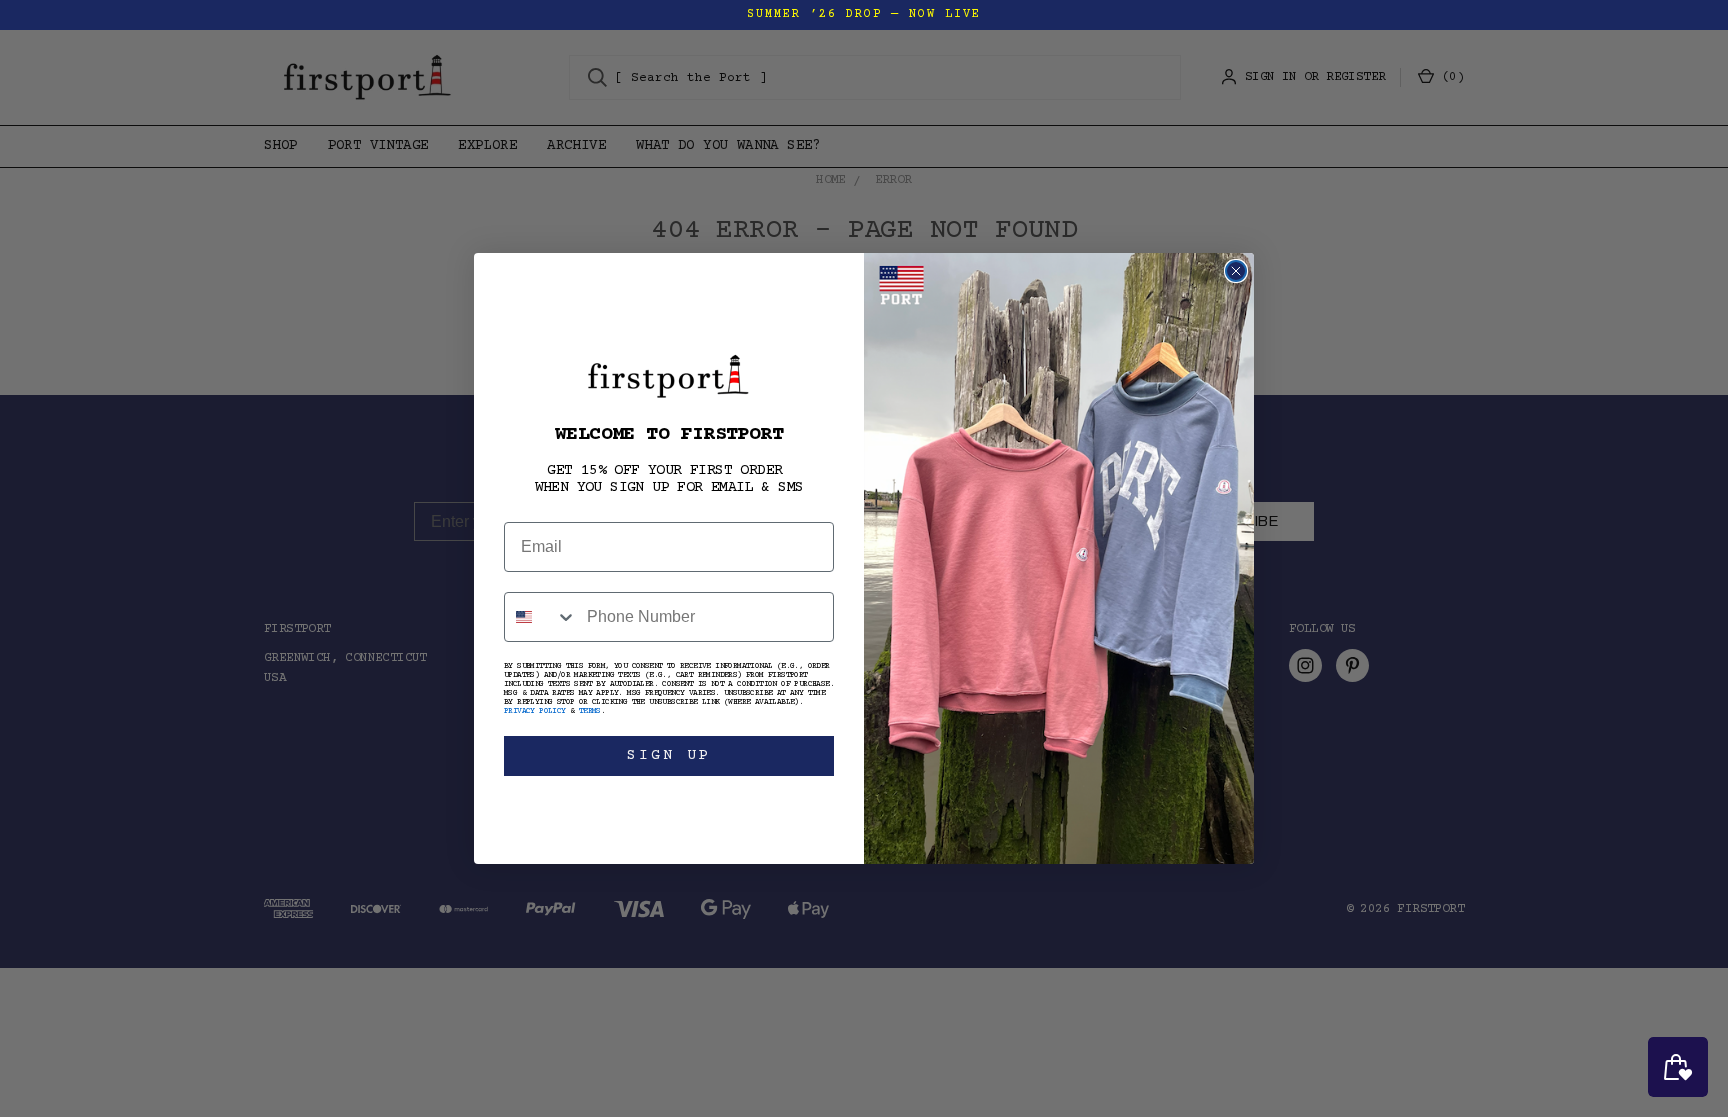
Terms (590, 711)
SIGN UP (669, 755)
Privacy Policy (535, 711)
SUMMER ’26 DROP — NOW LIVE (864, 14)
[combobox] (541, 617)
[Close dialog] (1236, 271)
